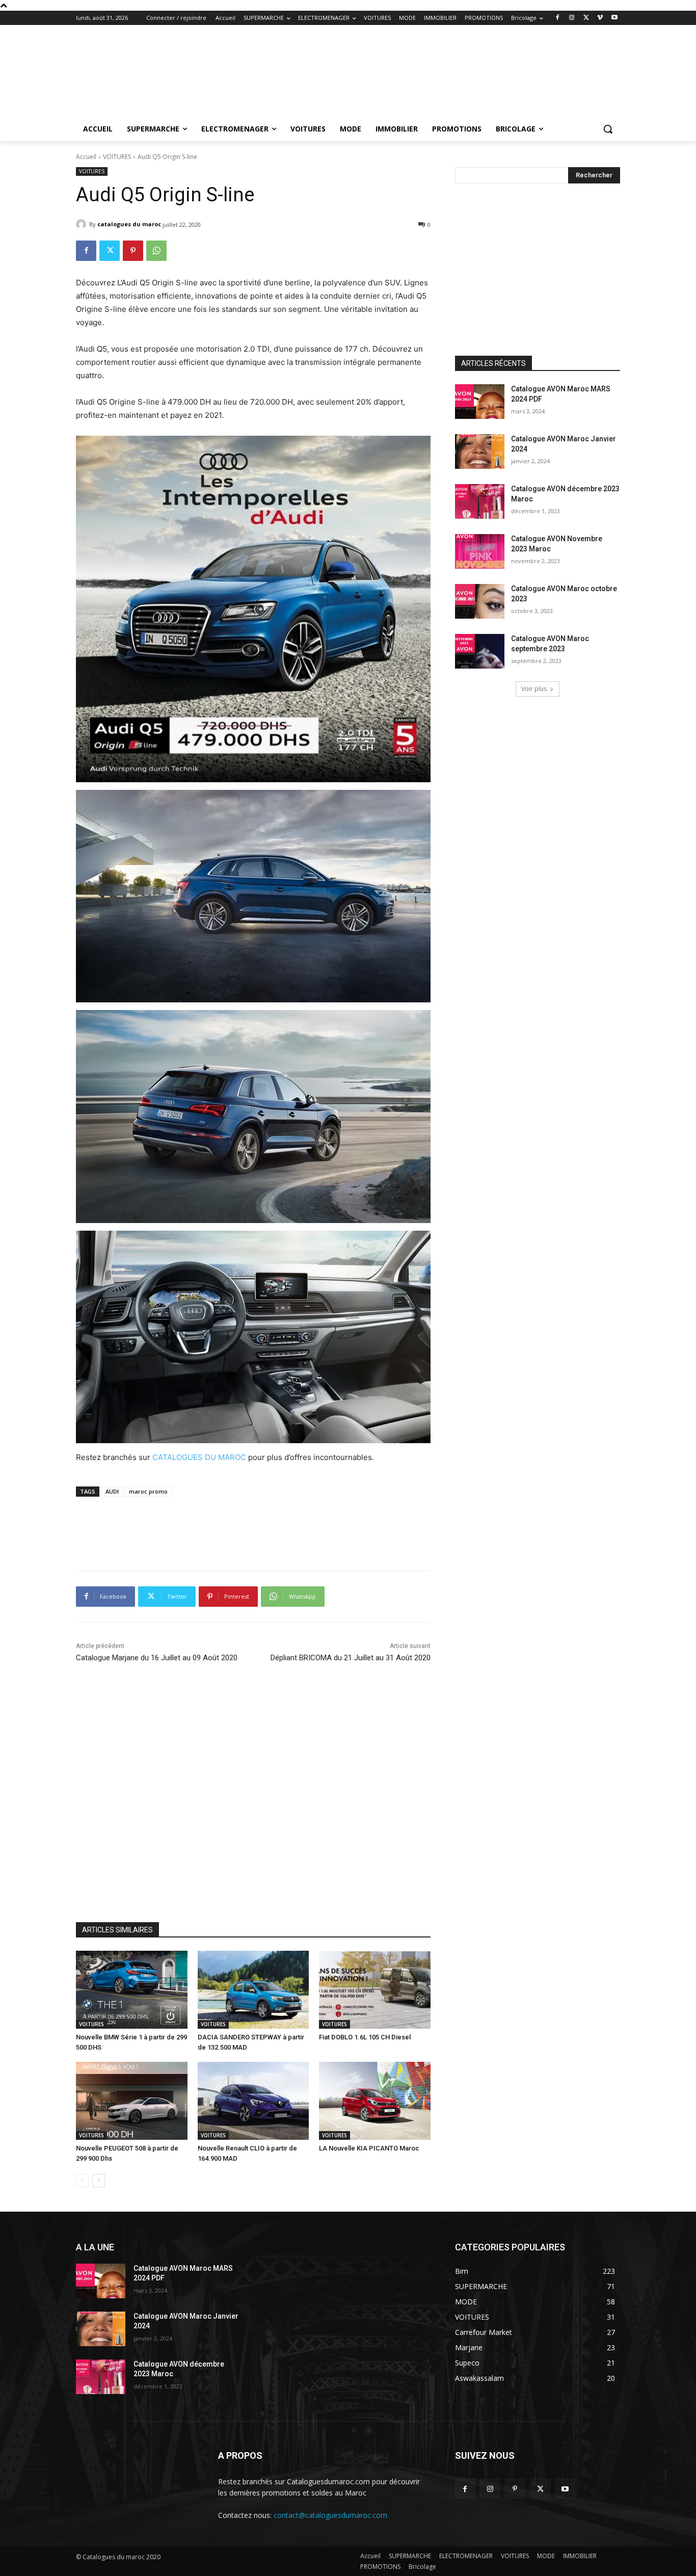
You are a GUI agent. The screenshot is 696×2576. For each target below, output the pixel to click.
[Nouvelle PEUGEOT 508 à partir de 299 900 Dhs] (132, 2101)
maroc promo (148, 1491)
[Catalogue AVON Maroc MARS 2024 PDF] (480, 402)
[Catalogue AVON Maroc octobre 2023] (480, 601)
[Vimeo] (600, 18)
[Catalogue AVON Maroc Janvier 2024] (480, 452)
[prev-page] (82, 2181)
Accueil (86, 157)
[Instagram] (572, 18)
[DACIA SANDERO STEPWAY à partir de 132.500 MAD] (253, 1990)
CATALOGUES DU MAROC (199, 1457)
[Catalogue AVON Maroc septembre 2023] (480, 651)
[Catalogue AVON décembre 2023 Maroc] (480, 501)
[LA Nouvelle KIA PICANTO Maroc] (375, 2101)
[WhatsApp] (156, 251)
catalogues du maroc (129, 224)
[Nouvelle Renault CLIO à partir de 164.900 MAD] (253, 2101)
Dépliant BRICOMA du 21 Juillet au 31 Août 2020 (351, 1658)
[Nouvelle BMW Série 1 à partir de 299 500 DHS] (132, 1990)
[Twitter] (586, 18)
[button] (608, 129)
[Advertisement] (424, 62)
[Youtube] (614, 18)
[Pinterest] (133, 251)
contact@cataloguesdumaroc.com (330, 2515)
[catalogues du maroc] (83, 224)
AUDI (112, 1491)
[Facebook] (558, 18)
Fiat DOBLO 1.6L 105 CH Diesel (365, 2037)
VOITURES (117, 157)
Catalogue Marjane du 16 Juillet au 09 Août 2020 (157, 1658)
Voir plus (534, 689)
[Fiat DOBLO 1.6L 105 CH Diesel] (375, 1990)
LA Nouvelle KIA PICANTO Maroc (369, 2148)
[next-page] (99, 2181)
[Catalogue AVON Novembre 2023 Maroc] (480, 551)
